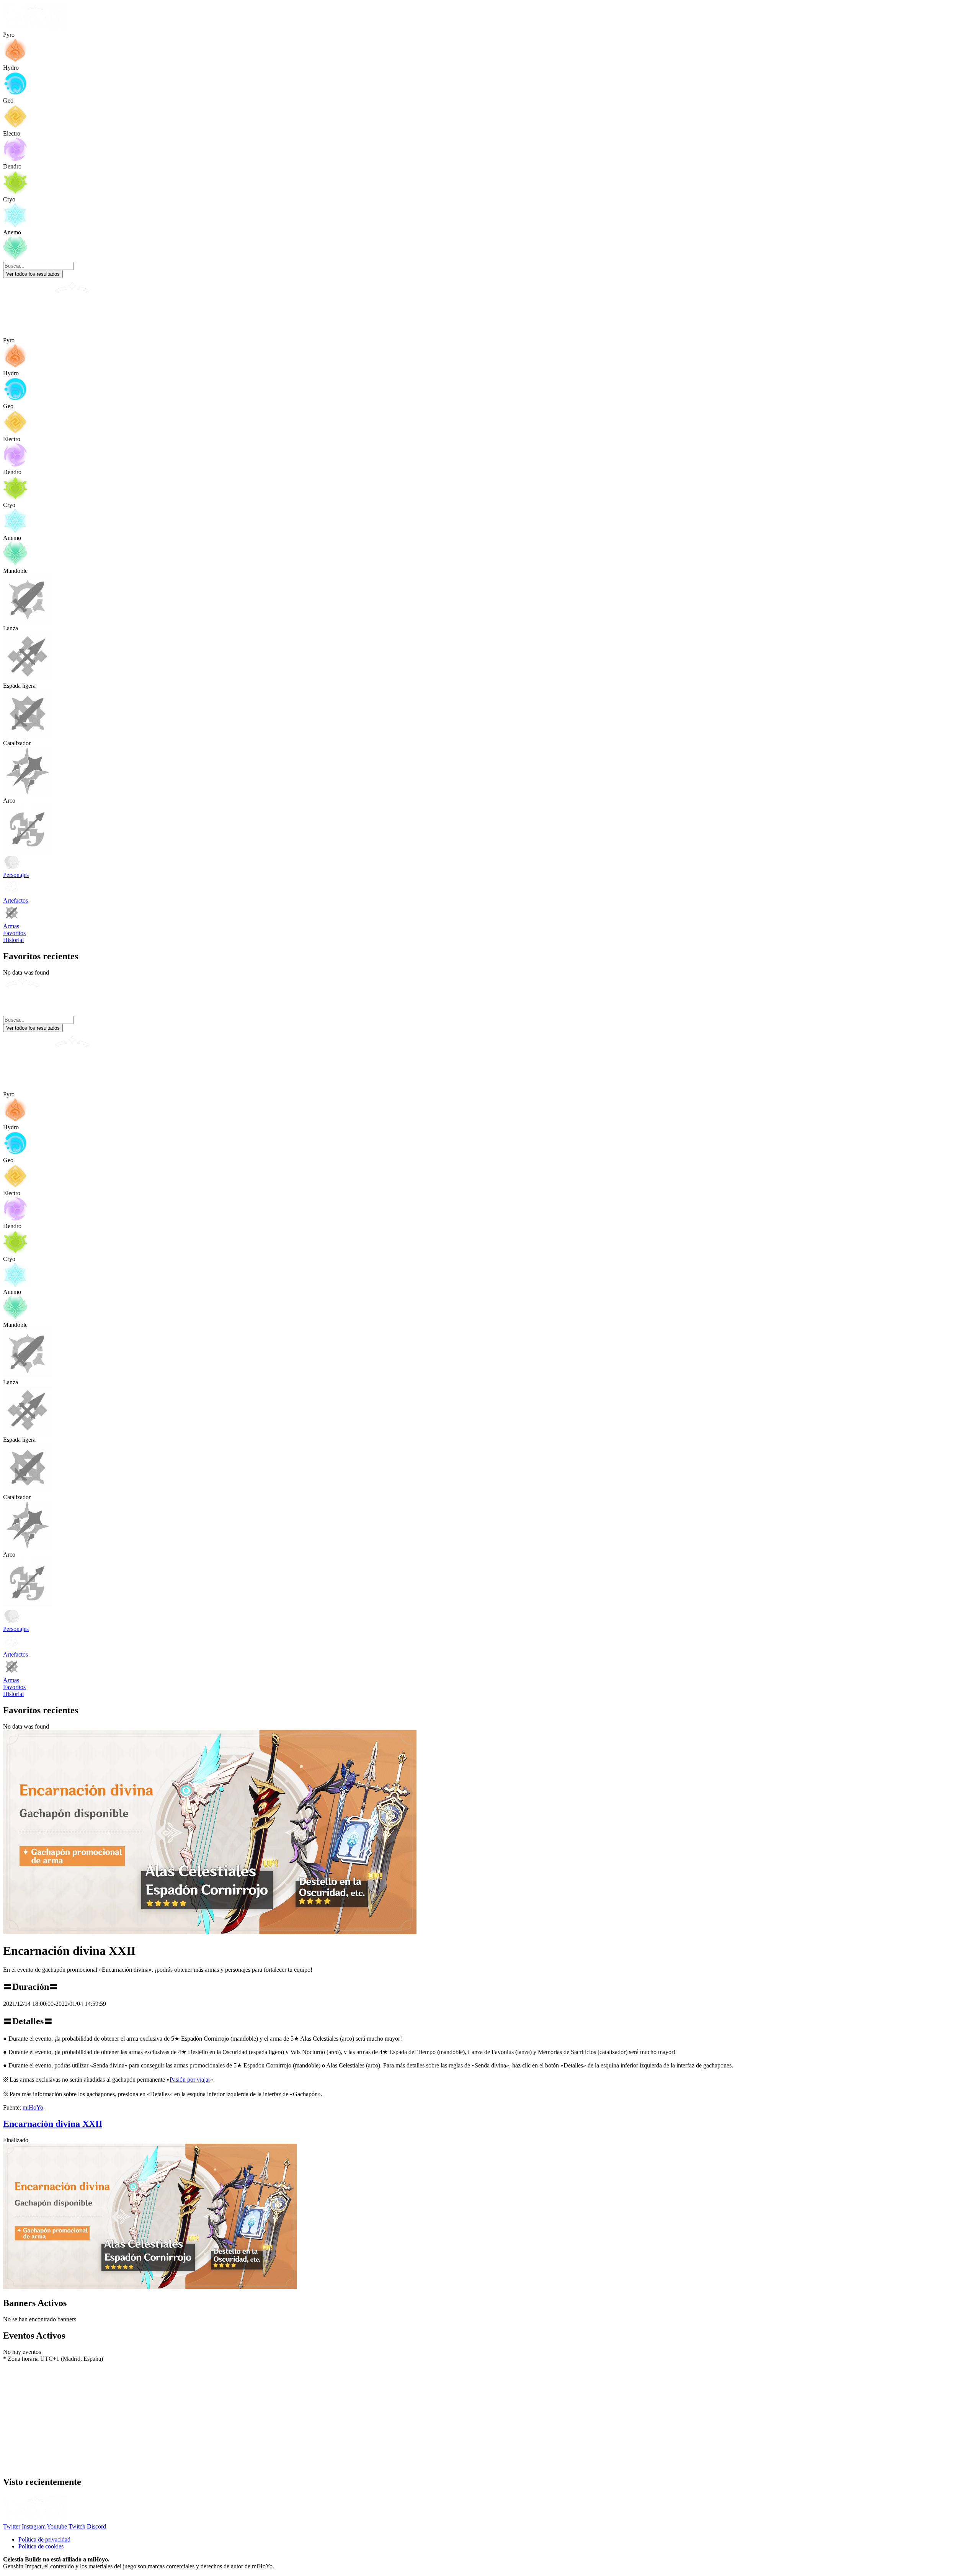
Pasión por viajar (190, 2080)
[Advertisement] (233, 2416)
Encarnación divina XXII (53, 2124)
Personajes (16, 875)
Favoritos (14, 933)
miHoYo (33, 2107)
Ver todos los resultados (33, 274)
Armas (11, 926)
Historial (13, 940)
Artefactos (16, 900)
